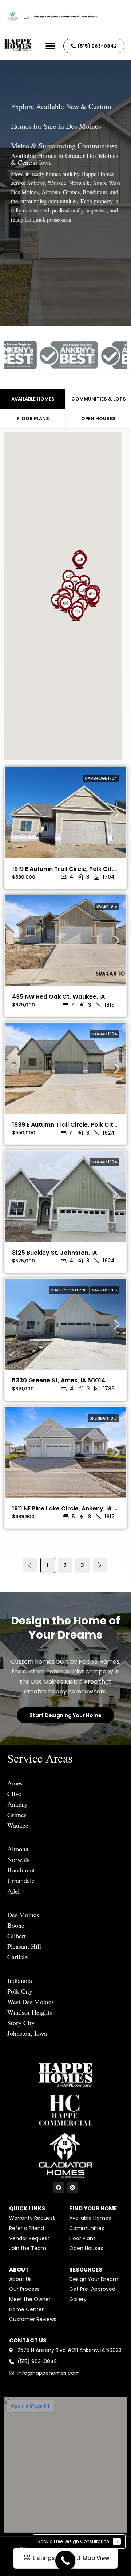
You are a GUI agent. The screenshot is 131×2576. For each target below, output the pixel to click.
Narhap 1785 (104, 1290)
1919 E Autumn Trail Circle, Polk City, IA (68, 869)
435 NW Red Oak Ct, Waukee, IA (58, 997)
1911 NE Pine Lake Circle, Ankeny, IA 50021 (71, 1508)
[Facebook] (58, 2188)
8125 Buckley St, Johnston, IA (54, 1253)
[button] (51, 46)
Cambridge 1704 (101, 778)
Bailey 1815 (107, 906)
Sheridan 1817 (103, 1418)
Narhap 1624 (104, 1034)
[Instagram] (73, 2188)
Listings (43, 2558)
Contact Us (28, 2340)
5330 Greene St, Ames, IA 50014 (59, 1380)
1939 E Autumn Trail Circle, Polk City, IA (69, 1125)
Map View (95, 2558)
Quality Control (69, 1290)
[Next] (100, 1565)
